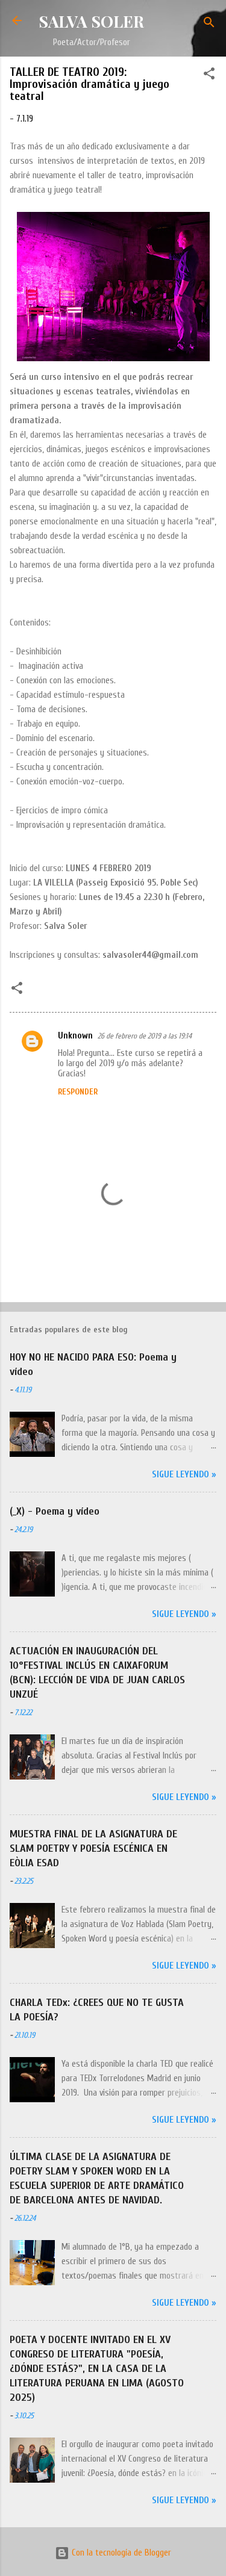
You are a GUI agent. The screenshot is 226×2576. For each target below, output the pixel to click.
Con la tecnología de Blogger (120, 2553)
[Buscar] (209, 24)
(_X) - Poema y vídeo (55, 1511)
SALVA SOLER (91, 21)
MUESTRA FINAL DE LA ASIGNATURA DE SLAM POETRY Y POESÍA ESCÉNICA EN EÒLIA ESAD (93, 1848)
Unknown (75, 1036)
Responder (78, 1092)
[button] (209, 76)
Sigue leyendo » (184, 1475)
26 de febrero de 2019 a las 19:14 (145, 1036)
